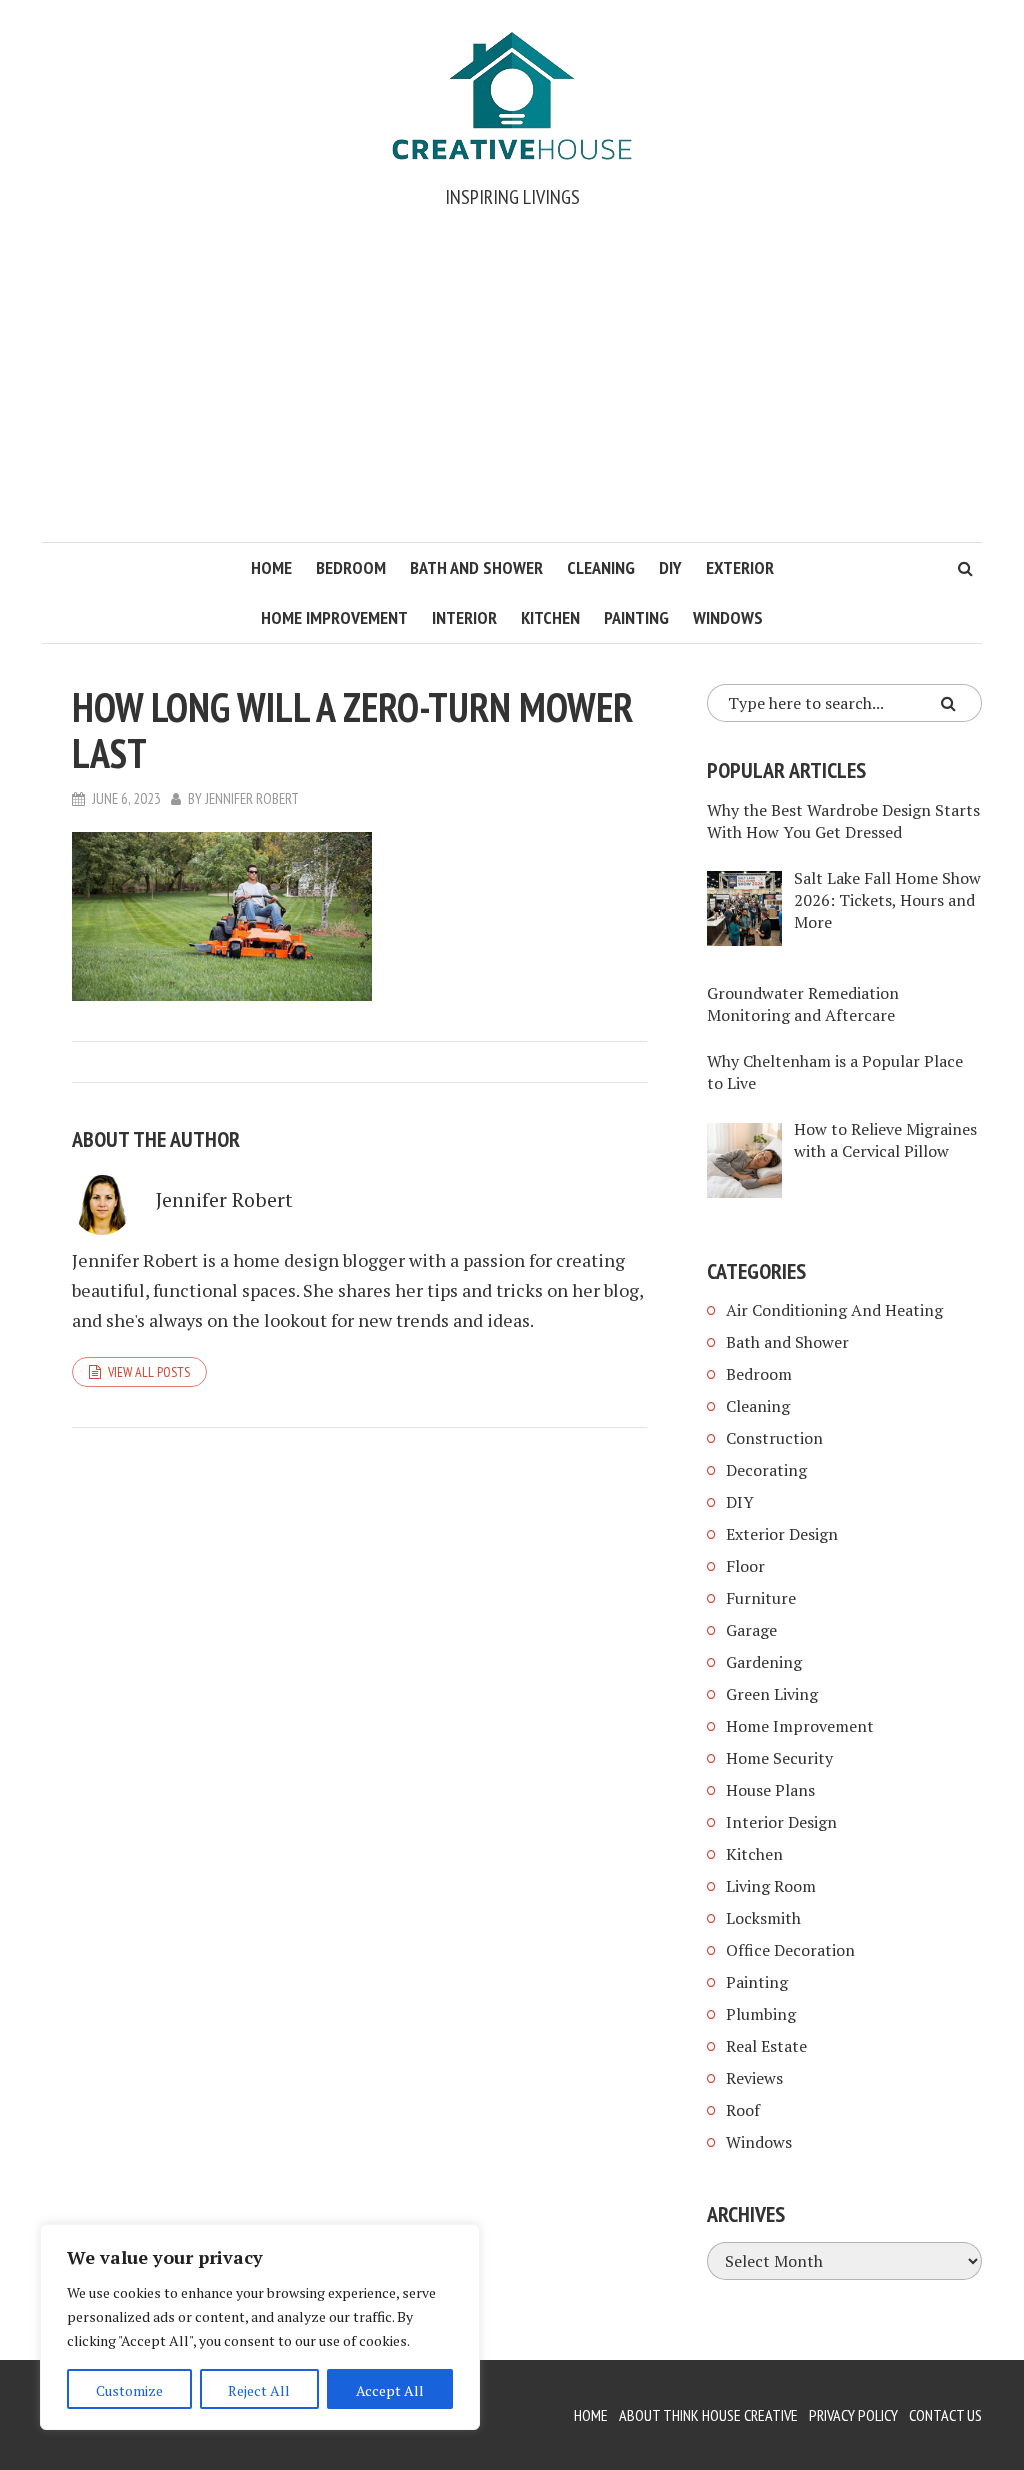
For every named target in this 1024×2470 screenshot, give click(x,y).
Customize (129, 2390)
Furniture (761, 1598)
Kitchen (550, 617)
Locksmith (763, 1918)
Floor (745, 1566)
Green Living (772, 1694)
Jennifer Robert (252, 798)
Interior (464, 617)
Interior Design (781, 1822)
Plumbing (761, 2014)
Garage (751, 1630)
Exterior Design (782, 1534)
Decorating (766, 1470)
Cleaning (601, 567)
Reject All (259, 2390)
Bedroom (351, 567)
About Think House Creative (708, 2415)
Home (271, 567)
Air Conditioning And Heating (834, 1310)
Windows (728, 617)
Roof (743, 2110)
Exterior (740, 567)
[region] (260, 2327)
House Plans (770, 1790)
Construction (774, 1438)
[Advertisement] (512, 392)
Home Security (779, 1758)
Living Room (771, 1886)
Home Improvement (334, 617)
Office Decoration (790, 1950)
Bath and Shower (476, 567)
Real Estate (766, 2046)
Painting (636, 617)
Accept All (390, 2390)
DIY (670, 567)
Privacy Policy (853, 2415)
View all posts (149, 1372)
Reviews (754, 2078)
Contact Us (945, 2415)
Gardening (764, 1662)
